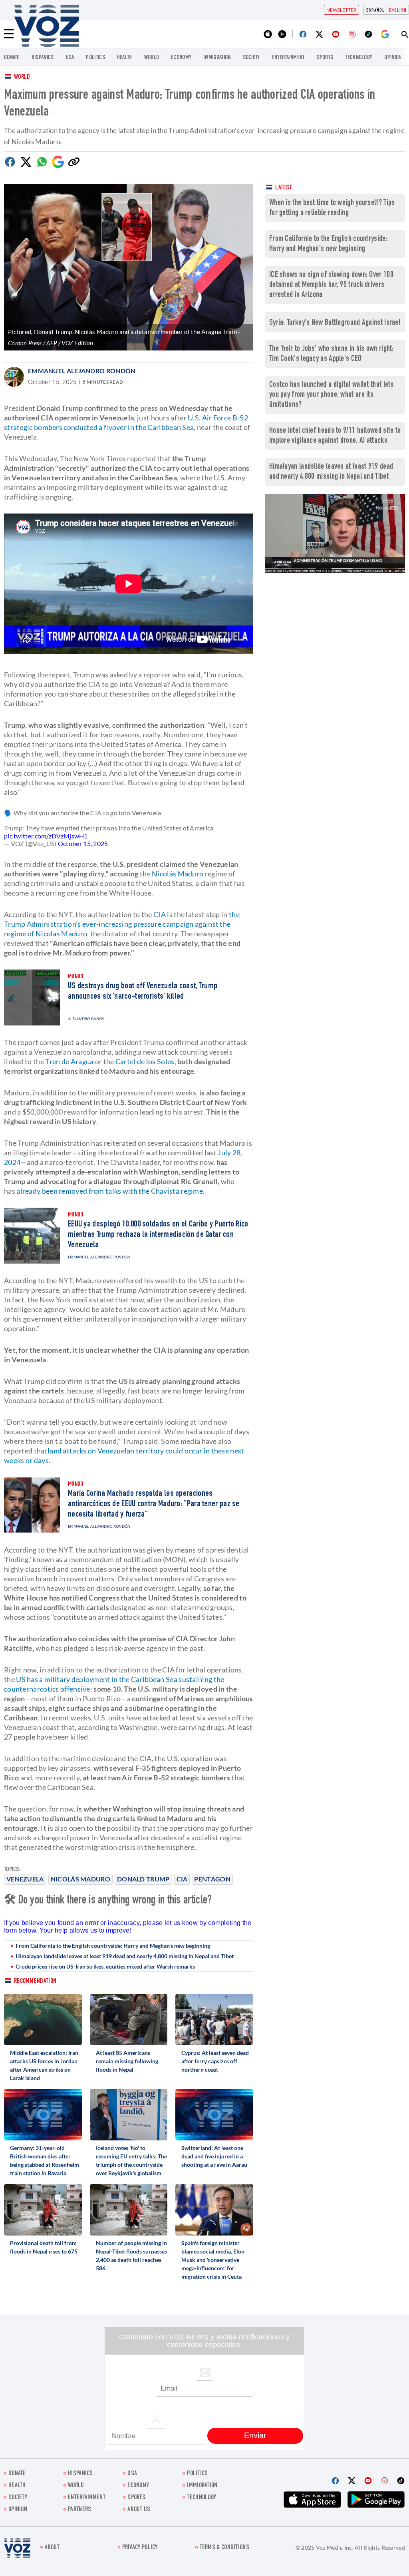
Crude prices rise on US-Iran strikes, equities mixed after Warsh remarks (105, 1966)
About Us (139, 2510)
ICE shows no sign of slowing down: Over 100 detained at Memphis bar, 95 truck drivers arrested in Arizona (331, 285)
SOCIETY (251, 58)
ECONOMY (181, 58)
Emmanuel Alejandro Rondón (82, 371)
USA (70, 58)
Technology (359, 58)
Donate (12, 58)
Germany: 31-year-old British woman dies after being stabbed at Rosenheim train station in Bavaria (45, 2160)
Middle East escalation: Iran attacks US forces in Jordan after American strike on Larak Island (44, 2065)
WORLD (152, 58)
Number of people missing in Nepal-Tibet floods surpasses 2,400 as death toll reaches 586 (131, 2255)
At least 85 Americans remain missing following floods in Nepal (127, 2061)
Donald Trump (143, 1879)
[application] (335, 533)
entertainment (288, 58)
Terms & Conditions (224, 2548)
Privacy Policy (140, 2548)
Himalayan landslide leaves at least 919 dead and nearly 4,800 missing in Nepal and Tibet (125, 1956)
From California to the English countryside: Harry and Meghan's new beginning (113, 1946)
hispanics (43, 58)
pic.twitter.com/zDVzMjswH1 (46, 836)
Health (125, 58)
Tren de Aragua (69, 1061)
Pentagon (212, 1879)
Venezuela (25, 1879)
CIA (182, 1879)
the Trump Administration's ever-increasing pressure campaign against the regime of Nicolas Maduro (122, 924)
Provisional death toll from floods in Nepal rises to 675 (44, 2247)
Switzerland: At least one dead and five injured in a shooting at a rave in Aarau (214, 2156)
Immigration (217, 58)
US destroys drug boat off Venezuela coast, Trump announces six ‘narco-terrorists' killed (143, 991)
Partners (79, 2510)
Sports (325, 58)
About (52, 2548)
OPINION (393, 58)
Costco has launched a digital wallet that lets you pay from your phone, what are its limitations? (332, 395)
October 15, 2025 (83, 843)
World (22, 77)
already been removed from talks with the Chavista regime (110, 1191)
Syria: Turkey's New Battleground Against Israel (335, 323)
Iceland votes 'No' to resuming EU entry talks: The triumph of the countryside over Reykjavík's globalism (131, 2160)
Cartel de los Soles (145, 1061)
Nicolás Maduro (80, 1879)
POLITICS (95, 58)
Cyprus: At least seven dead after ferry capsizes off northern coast (215, 2061)
